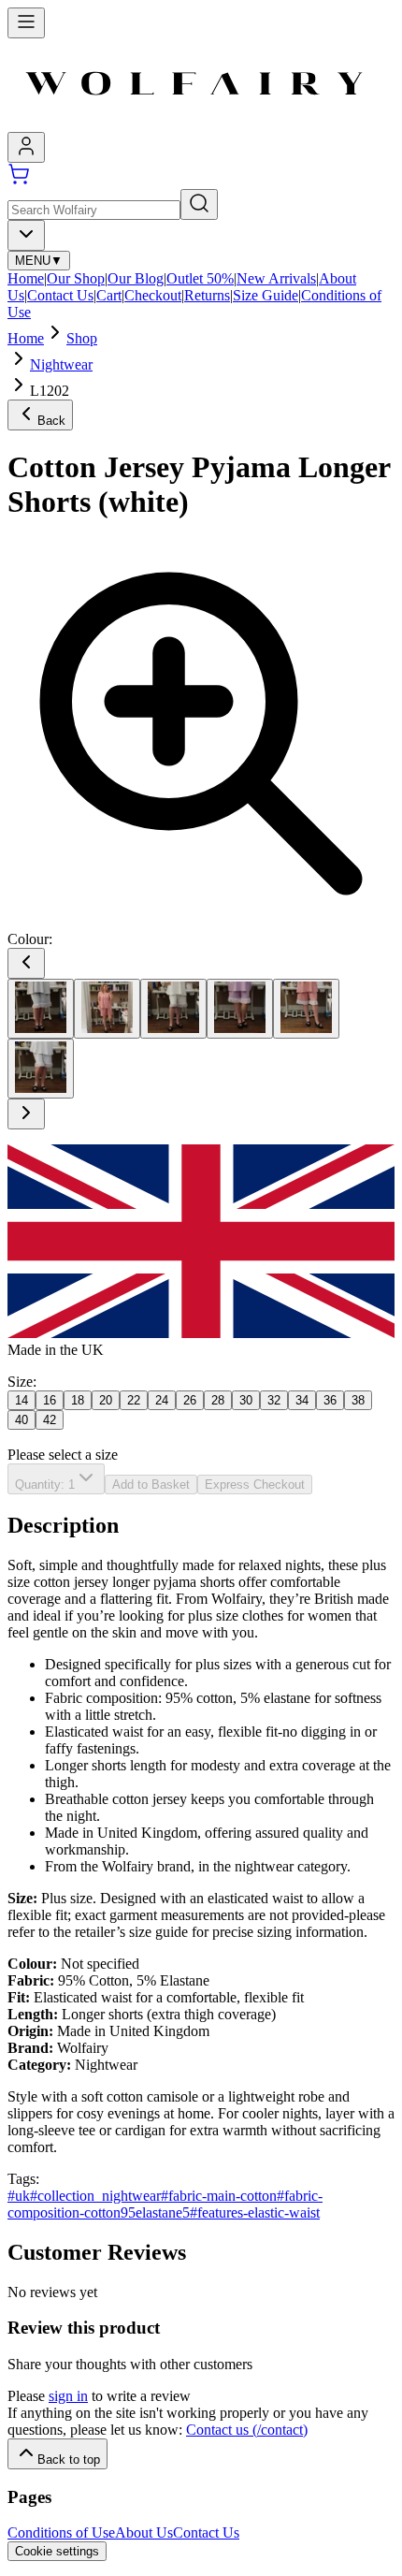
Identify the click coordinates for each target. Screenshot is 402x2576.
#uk (19, 2196)
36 (330, 1400)
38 (358, 1400)
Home (26, 278)
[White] (41, 1069)
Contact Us (60, 295)
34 (302, 1400)
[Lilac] (240, 1009)
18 (78, 1400)
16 (50, 1400)
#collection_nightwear (95, 2196)
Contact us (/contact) (247, 2430)
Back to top (69, 2460)
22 (134, 1400)
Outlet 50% (200, 278)
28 (218, 1400)
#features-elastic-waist (255, 2212)
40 (22, 1420)
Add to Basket (151, 1484)
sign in (68, 2396)
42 (50, 1420)
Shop (82, 338)
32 (274, 1400)
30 (246, 1400)
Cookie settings (57, 2551)
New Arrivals (276, 278)
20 (106, 1400)
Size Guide (266, 295)
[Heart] (107, 1009)
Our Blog (136, 278)
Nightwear (61, 364)
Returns (207, 295)
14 (22, 1400)
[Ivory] (173, 1009)
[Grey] (41, 1009)
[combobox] (26, 235)
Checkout (153, 295)
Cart (109, 295)
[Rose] (306, 1009)
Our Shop (76, 278)
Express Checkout (255, 1484)
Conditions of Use (61, 2532)
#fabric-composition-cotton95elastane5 (165, 2204)
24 (162, 1400)
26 (190, 1400)
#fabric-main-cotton (219, 2196)
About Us (144, 2532)
